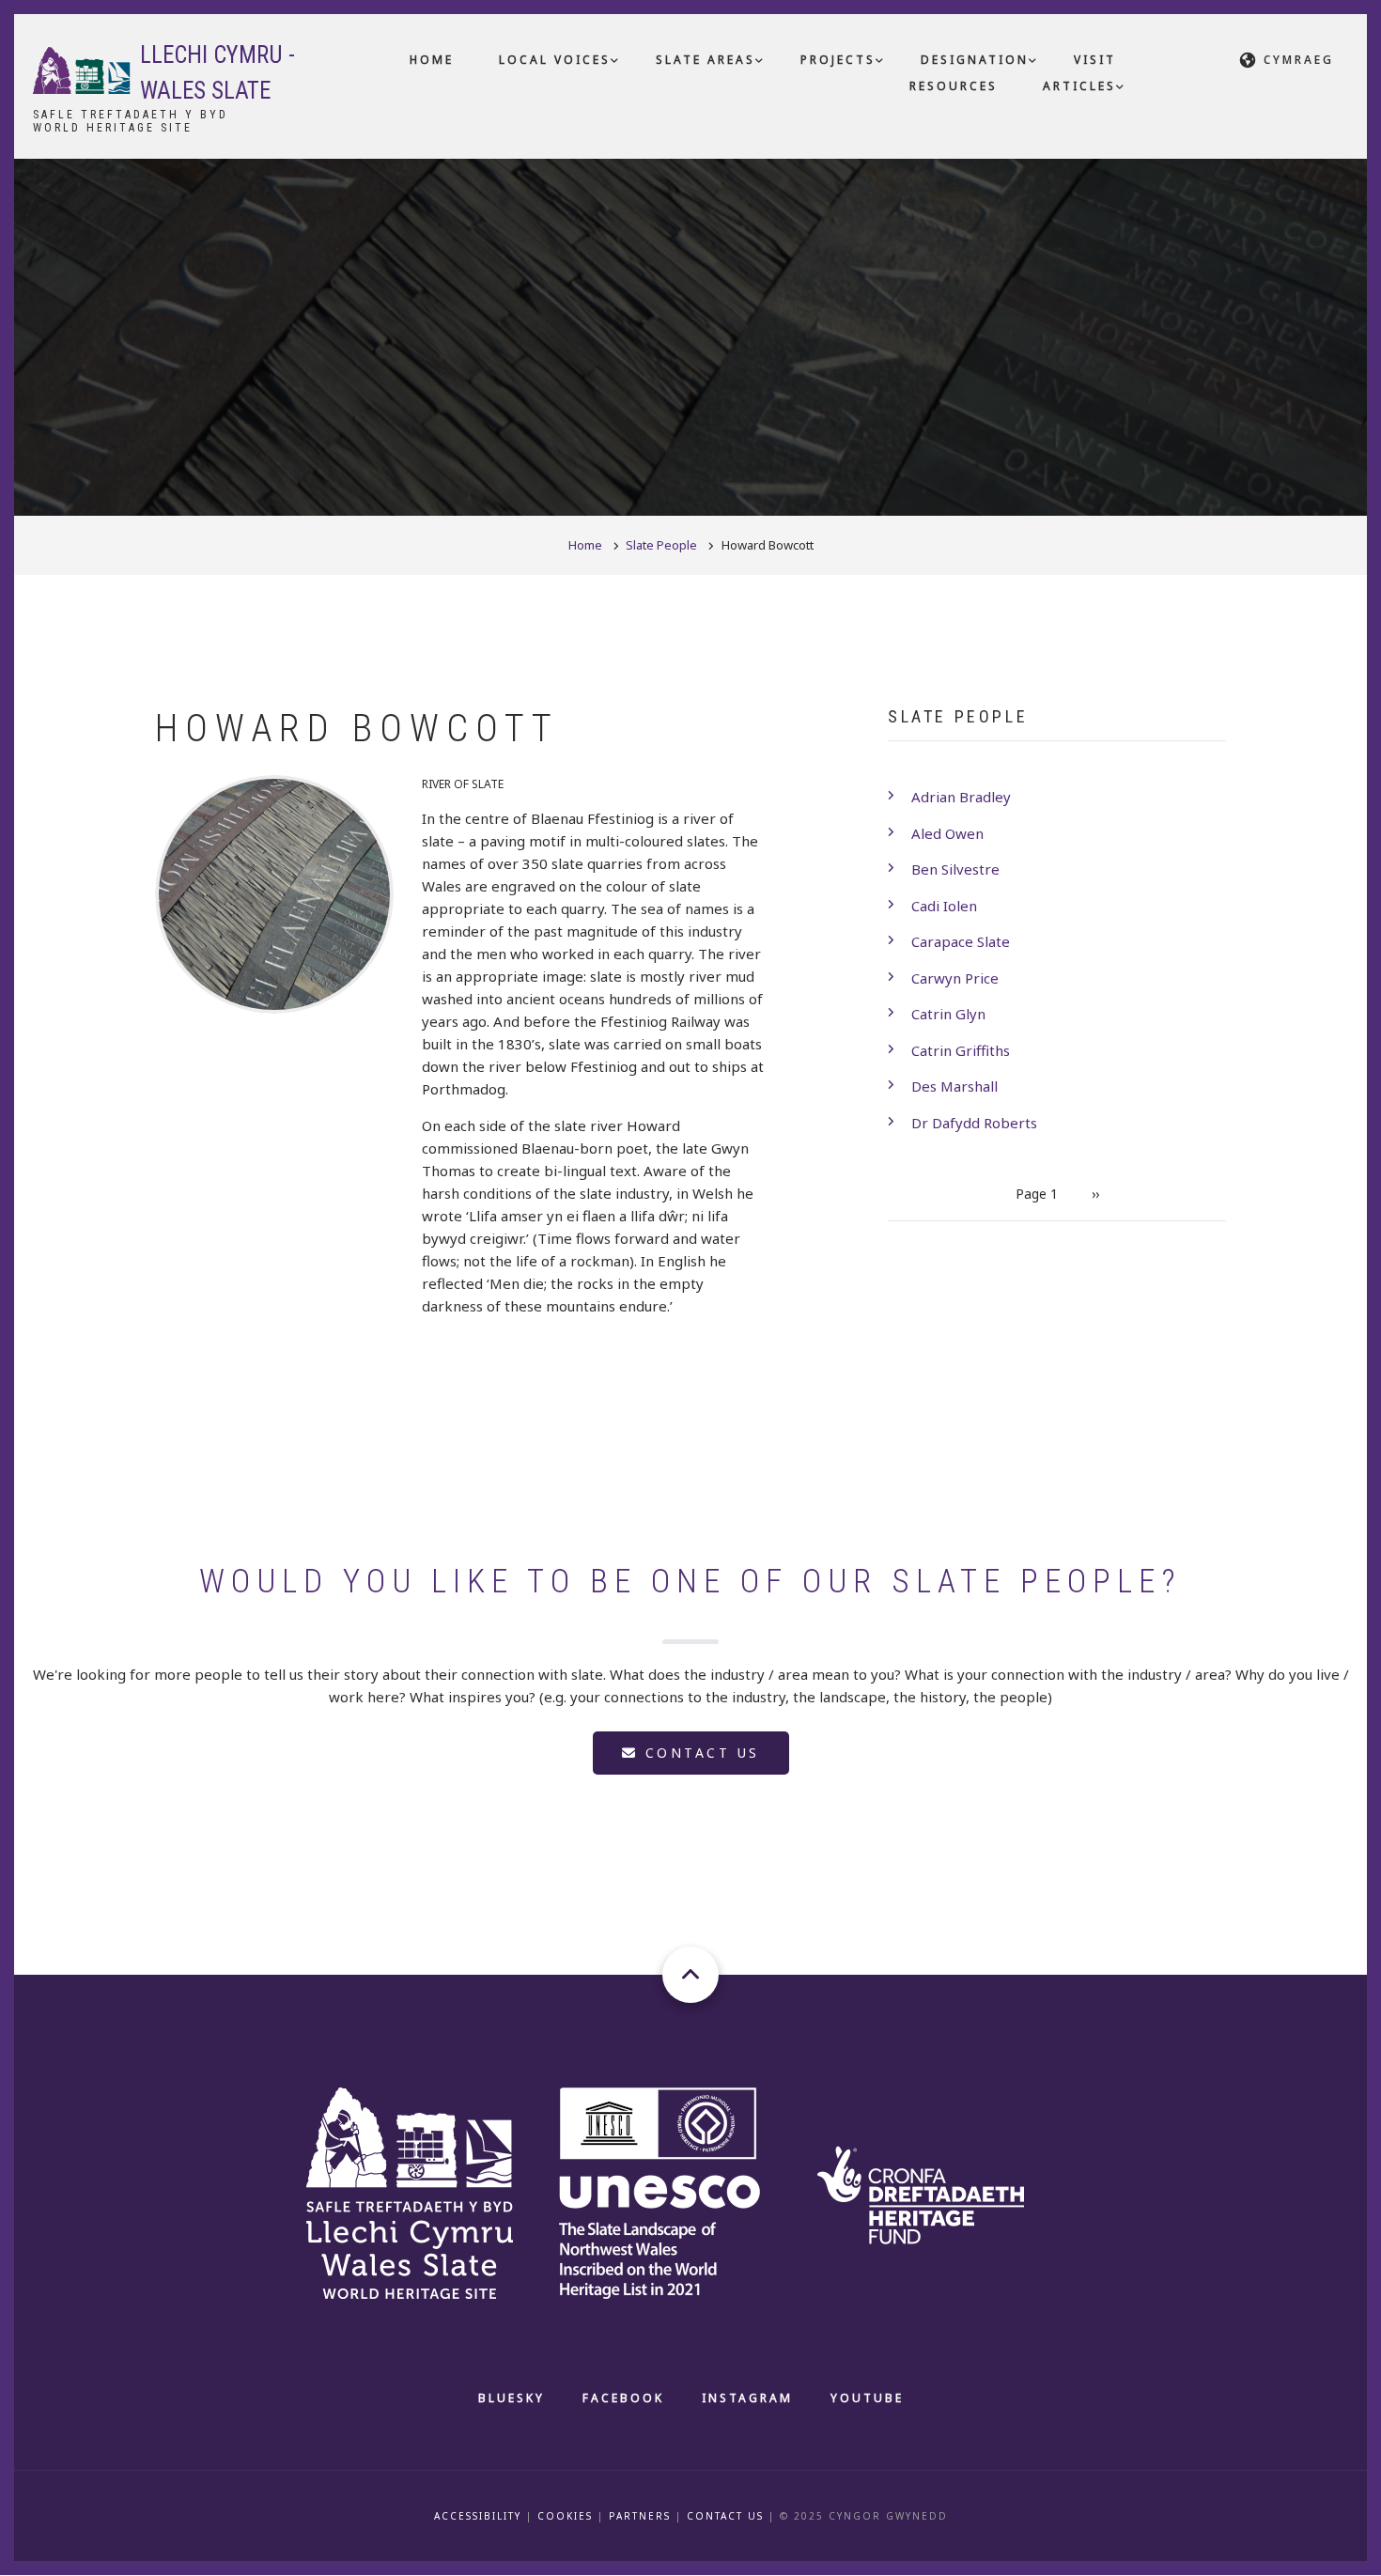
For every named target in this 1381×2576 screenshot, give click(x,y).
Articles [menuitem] (1079, 86)
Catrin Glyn (948, 1014)
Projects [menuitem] (838, 60)
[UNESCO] (683, 2191)
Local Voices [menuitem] (555, 60)
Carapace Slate (961, 941)
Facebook (623, 2398)
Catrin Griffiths (961, 1050)
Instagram (747, 2398)
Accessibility (478, 2516)
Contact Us (725, 2516)
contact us (699, 1753)
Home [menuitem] (432, 60)
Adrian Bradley (961, 797)
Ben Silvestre (955, 869)
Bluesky (512, 2398)
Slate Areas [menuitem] (706, 60)
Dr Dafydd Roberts (974, 1123)
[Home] (82, 69)
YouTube (867, 2398)
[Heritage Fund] (941, 2191)
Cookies (565, 2516)
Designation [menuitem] (975, 60)
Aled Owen (947, 833)
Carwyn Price (955, 978)
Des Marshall (954, 1086)
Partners (640, 2516)
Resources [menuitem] (954, 86)
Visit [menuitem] (1095, 60)
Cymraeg (1299, 60)
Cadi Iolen (944, 906)
